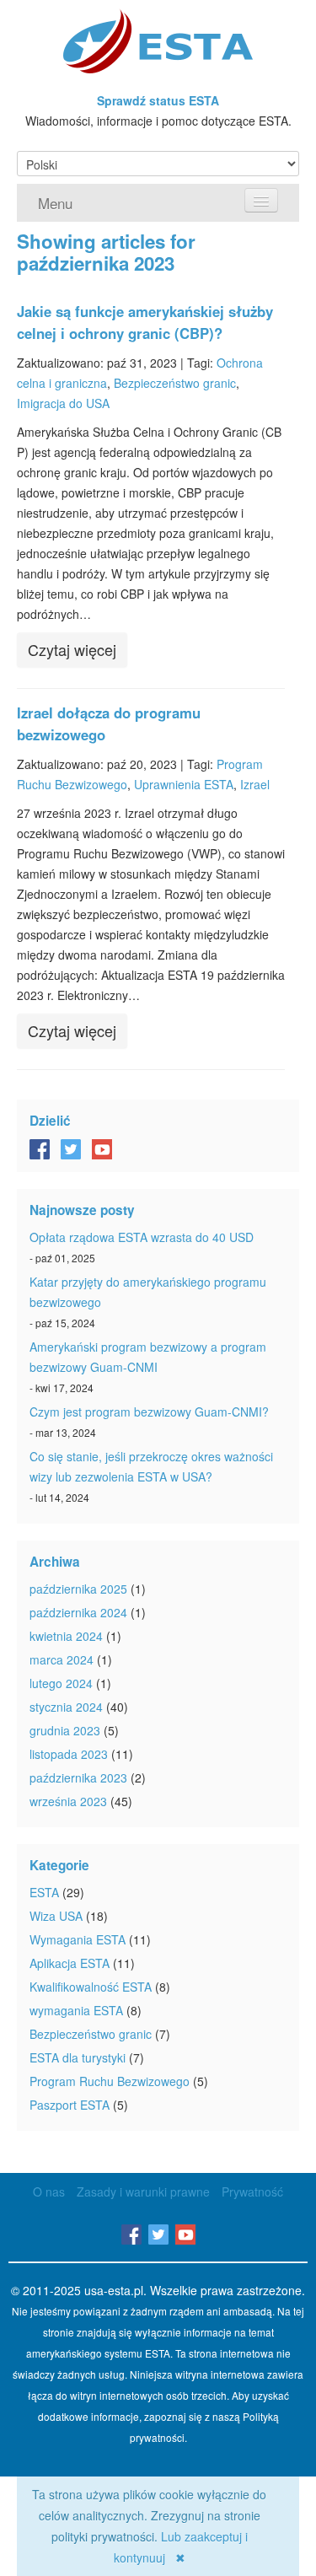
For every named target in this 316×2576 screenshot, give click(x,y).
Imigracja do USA (63, 403)
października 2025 (78, 1589)
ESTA (44, 1892)
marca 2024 (62, 1659)
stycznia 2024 (66, 1707)
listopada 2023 (69, 1754)
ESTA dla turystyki (78, 2057)
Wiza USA (56, 1916)
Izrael (255, 784)
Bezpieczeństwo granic (175, 383)
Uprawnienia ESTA (184, 784)
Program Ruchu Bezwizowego (110, 2081)
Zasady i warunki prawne (143, 2191)
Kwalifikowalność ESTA (91, 1987)
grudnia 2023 (65, 1730)
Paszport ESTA (70, 2105)
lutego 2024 (61, 1683)
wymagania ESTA (76, 2010)
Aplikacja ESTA (70, 1963)
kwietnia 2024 (66, 1636)
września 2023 (68, 1801)
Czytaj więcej (72, 649)
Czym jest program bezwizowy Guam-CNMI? (149, 1412)
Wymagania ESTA (78, 1939)
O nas (49, 2191)
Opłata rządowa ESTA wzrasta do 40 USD (142, 1237)
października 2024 (78, 1612)
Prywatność (252, 2191)
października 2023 (78, 1777)
